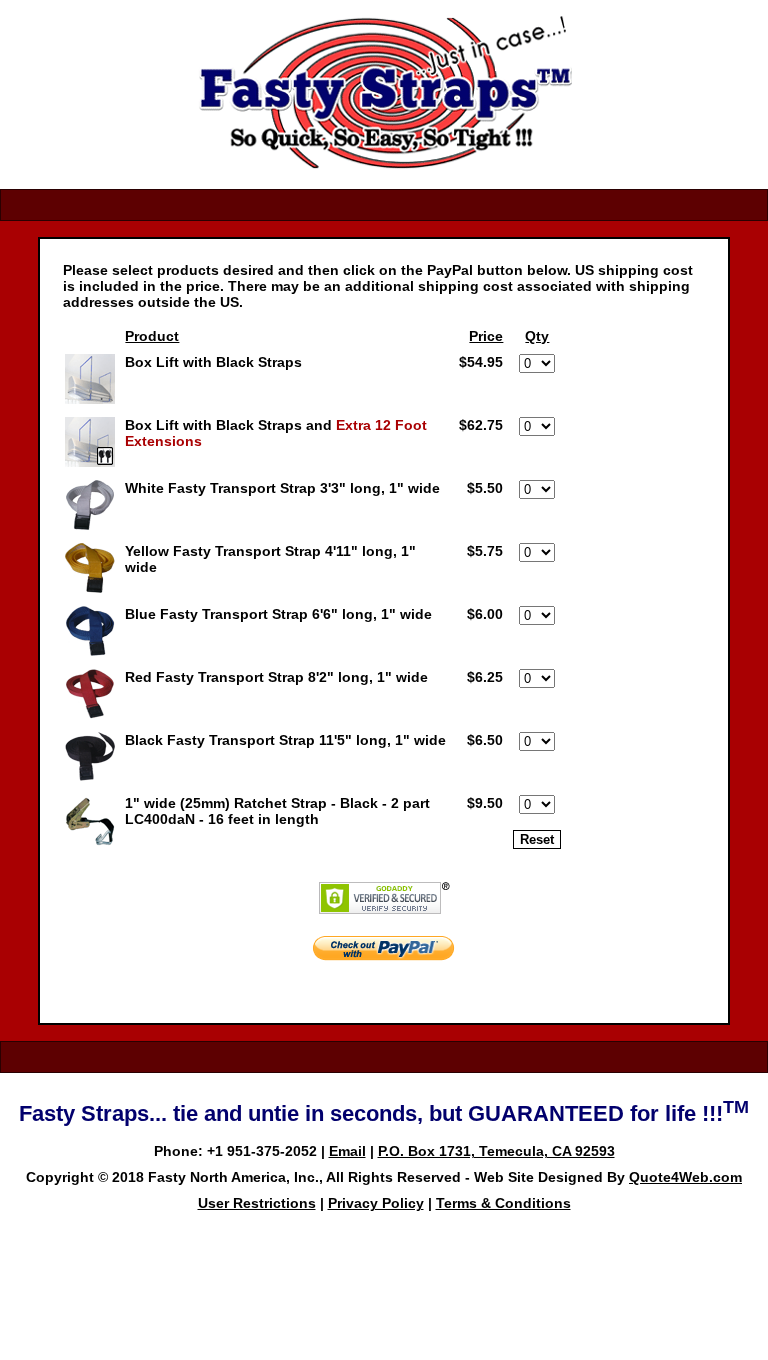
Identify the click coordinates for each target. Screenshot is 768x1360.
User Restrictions (257, 1203)
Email (347, 1151)
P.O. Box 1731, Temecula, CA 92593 (496, 1151)
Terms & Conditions (503, 1203)
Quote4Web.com (685, 1177)
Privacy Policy (376, 1203)
